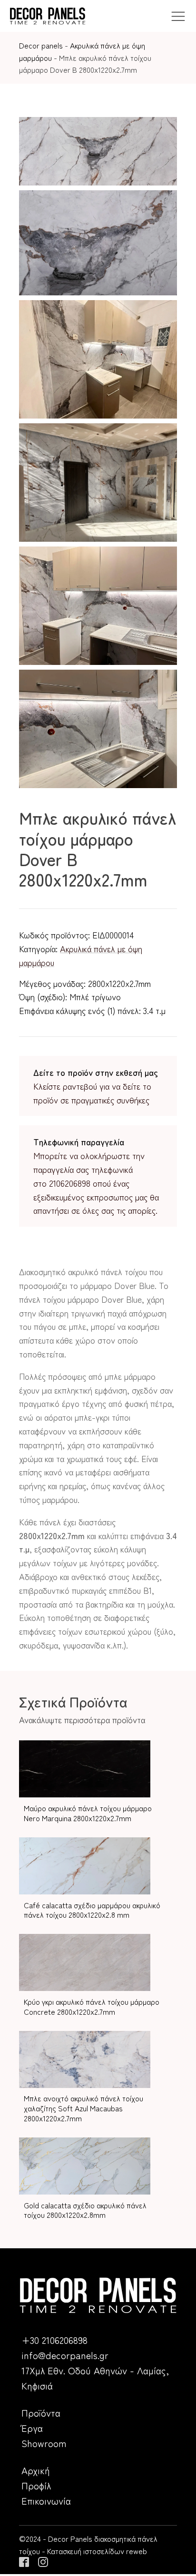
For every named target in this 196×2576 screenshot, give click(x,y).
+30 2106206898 (54, 2340)
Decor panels (41, 45)
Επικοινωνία (46, 2501)
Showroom (44, 2443)
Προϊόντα (41, 2413)
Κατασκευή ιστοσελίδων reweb (97, 2551)
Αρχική (36, 2470)
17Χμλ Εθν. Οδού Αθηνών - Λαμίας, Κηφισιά (95, 2378)
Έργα (32, 2428)
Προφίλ (36, 2485)
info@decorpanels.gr (65, 2355)
